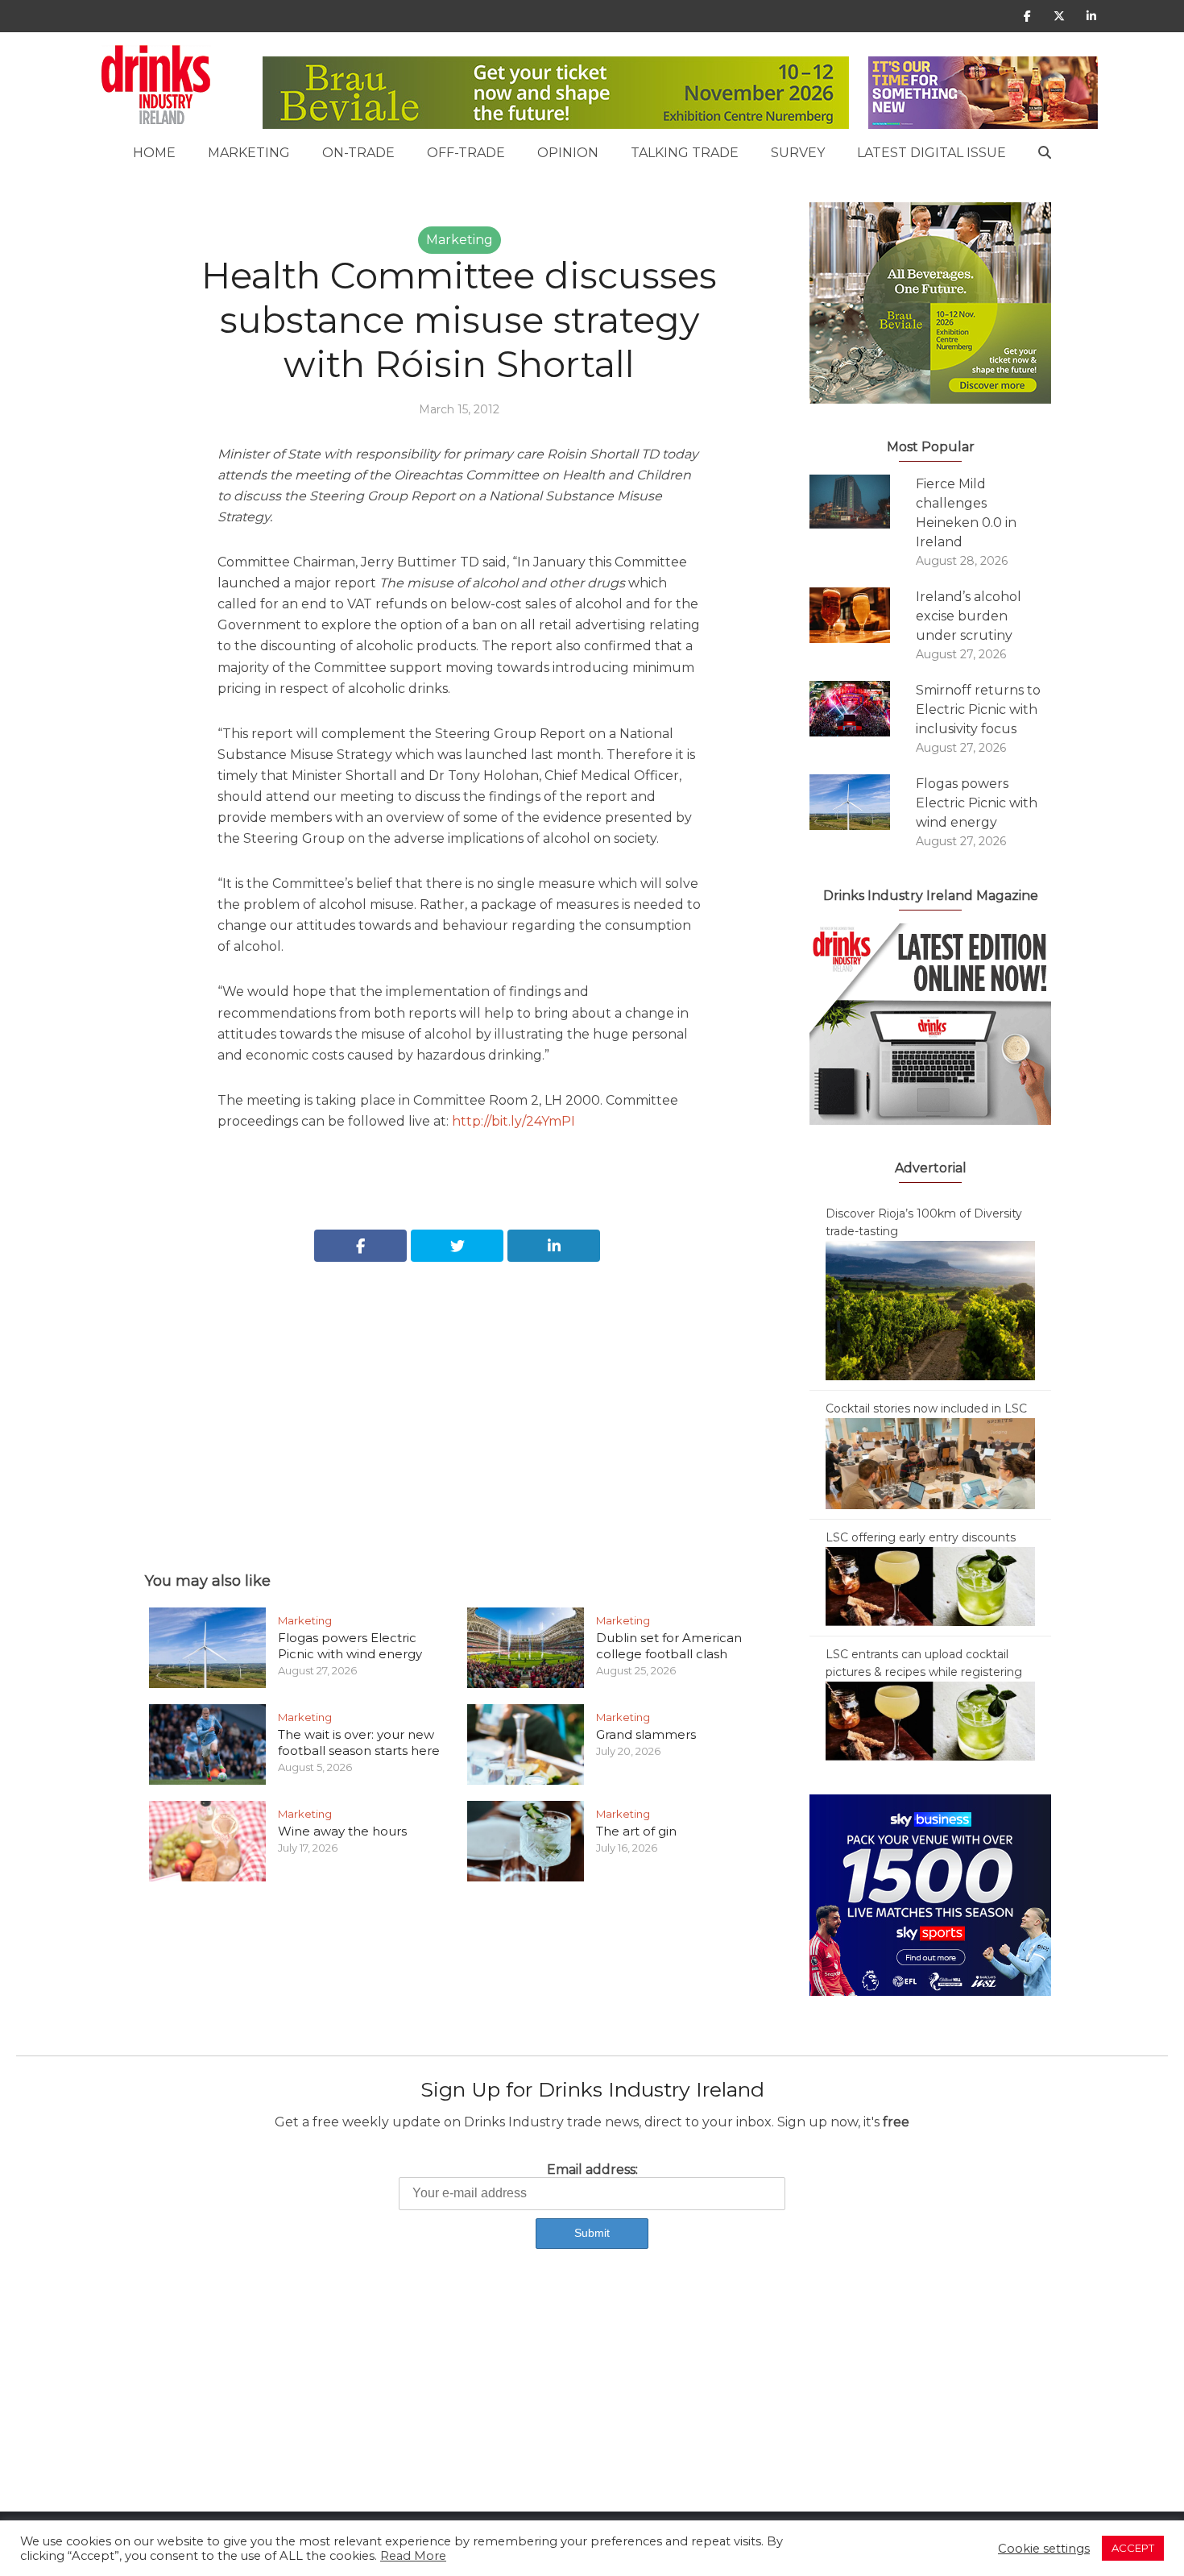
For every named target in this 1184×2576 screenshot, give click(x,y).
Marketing (249, 153)
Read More (413, 2556)
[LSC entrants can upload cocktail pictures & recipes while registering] (930, 1720)
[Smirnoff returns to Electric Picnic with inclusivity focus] (863, 709)
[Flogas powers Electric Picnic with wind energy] (863, 802)
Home (154, 153)
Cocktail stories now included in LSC (926, 1408)
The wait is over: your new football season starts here (359, 1742)
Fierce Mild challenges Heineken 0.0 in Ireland (966, 513)
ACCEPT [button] (1133, 2548)
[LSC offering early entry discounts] (930, 1586)
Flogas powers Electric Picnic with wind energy (350, 1646)
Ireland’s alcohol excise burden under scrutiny (969, 616)
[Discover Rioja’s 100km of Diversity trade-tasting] (930, 1309)
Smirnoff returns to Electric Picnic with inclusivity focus (978, 709)
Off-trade (466, 153)
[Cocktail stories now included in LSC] (930, 1462)
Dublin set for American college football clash (669, 1646)
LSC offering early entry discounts (921, 1537)
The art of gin (636, 1831)
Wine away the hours (342, 1831)
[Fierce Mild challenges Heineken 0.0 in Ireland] (863, 502)
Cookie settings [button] (1044, 2549)
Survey (798, 153)
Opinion (568, 153)
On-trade (358, 153)
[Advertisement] (459, 1399)
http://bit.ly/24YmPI (513, 1121)
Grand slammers (646, 1734)
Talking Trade (685, 153)
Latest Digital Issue (931, 153)
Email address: (592, 2169)
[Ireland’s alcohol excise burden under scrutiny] (863, 615)
